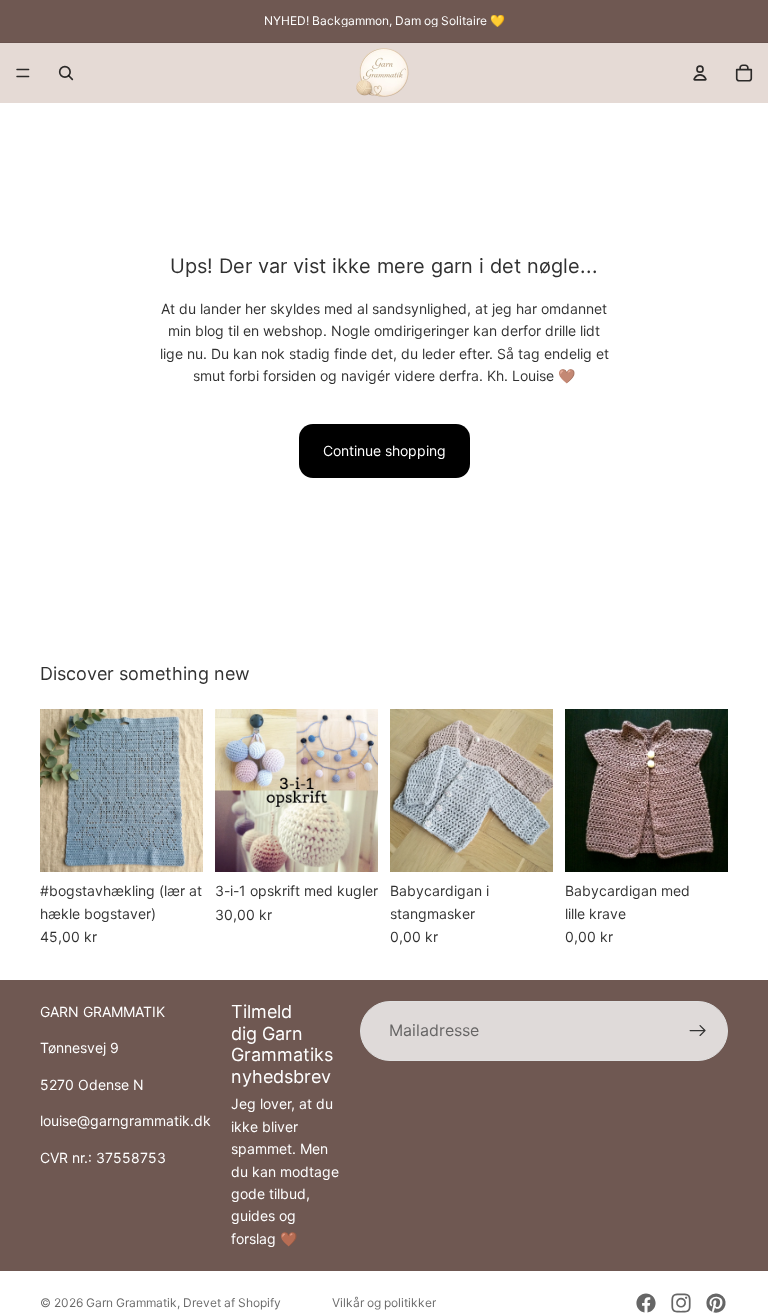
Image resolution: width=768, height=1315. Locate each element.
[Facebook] (646, 1303)
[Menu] (23, 73)
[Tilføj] (172, 842)
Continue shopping (384, 450)
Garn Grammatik (131, 1302)
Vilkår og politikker (384, 1302)
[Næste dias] (181, 791)
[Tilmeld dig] (698, 1031)
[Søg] (66, 73)
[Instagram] (681, 1303)
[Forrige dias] (62, 791)
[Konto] (700, 73)
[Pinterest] (716, 1303)
